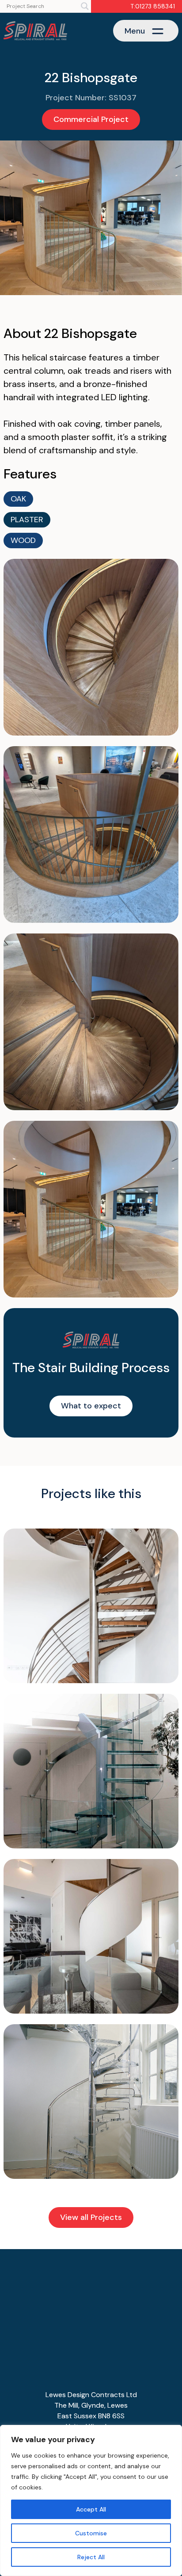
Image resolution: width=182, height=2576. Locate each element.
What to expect (91, 1406)
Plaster (27, 520)
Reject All (91, 2557)
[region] (91, 2500)
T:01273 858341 (153, 6)
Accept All (91, 2509)
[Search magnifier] (85, 6)
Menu (135, 31)
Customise (91, 2533)
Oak (18, 499)
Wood (23, 540)
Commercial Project (91, 119)
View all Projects (91, 2217)
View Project (91, 1614)
